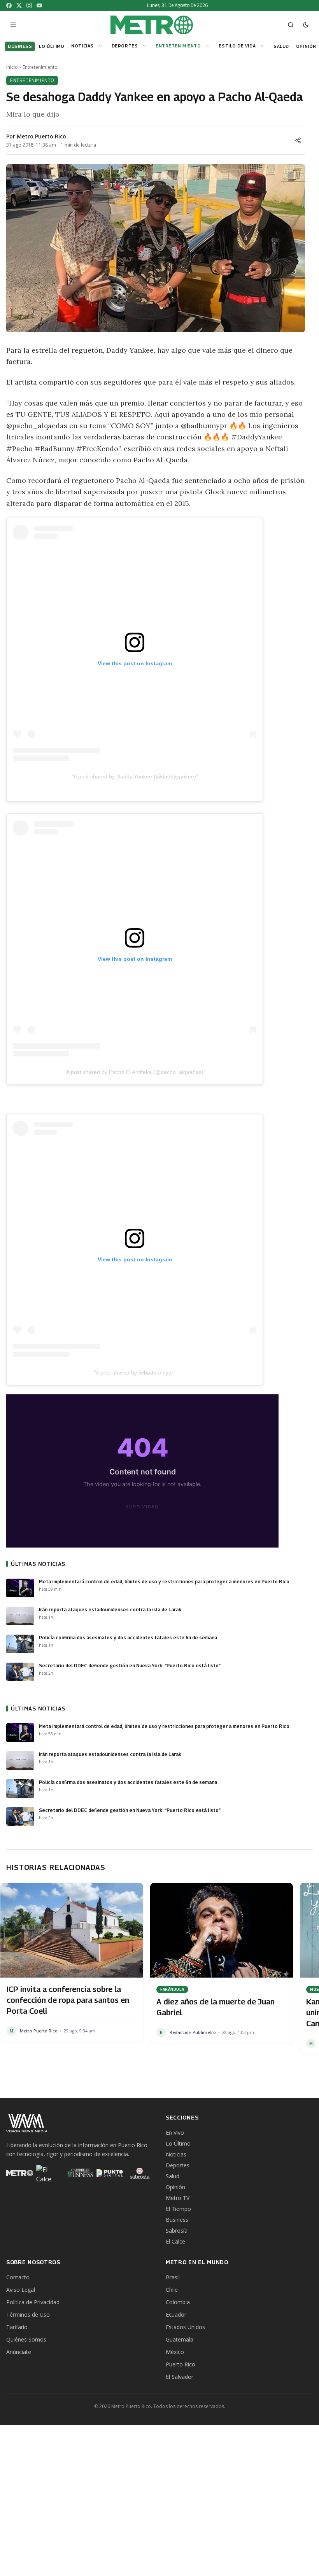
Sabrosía (177, 2231)
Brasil (173, 2277)
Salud (173, 2176)
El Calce (175, 2241)
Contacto (18, 2277)
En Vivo (175, 2133)
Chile (172, 2290)
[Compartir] (298, 140)
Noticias (82, 46)
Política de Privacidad (33, 2302)
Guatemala (180, 2339)
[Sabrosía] (140, 2173)
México (175, 2352)
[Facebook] (9, 5)
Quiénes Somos (26, 2339)
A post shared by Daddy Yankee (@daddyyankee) (135, 776)
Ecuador (176, 2315)
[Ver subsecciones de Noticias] (102, 46)
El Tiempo (178, 2209)
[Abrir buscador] (291, 25)
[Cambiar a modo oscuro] (306, 25)
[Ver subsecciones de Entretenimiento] (209, 46)
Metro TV (178, 2198)
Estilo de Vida (237, 46)
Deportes (125, 46)
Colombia (178, 2302)
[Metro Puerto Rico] (20, 2173)
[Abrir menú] (13, 25)
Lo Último (178, 2143)
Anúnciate (19, 2352)
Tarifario (17, 2327)
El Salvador (180, 2377)
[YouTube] (39, 5)
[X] (19, 5)
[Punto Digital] (110, 2173)
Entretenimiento (178, 46)
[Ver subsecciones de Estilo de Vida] (263, 46)
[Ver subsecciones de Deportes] (145, 46)
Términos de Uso (28, 2315)
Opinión (175, 2187)
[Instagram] (29, 5)
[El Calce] (50, 2173)
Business (177, 2220)
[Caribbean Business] (80, 2173)
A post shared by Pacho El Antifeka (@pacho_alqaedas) (135, 1072)
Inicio (12, 67)
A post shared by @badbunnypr (135, 1373)
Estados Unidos (185, 2327)
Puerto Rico (181, 2364)
